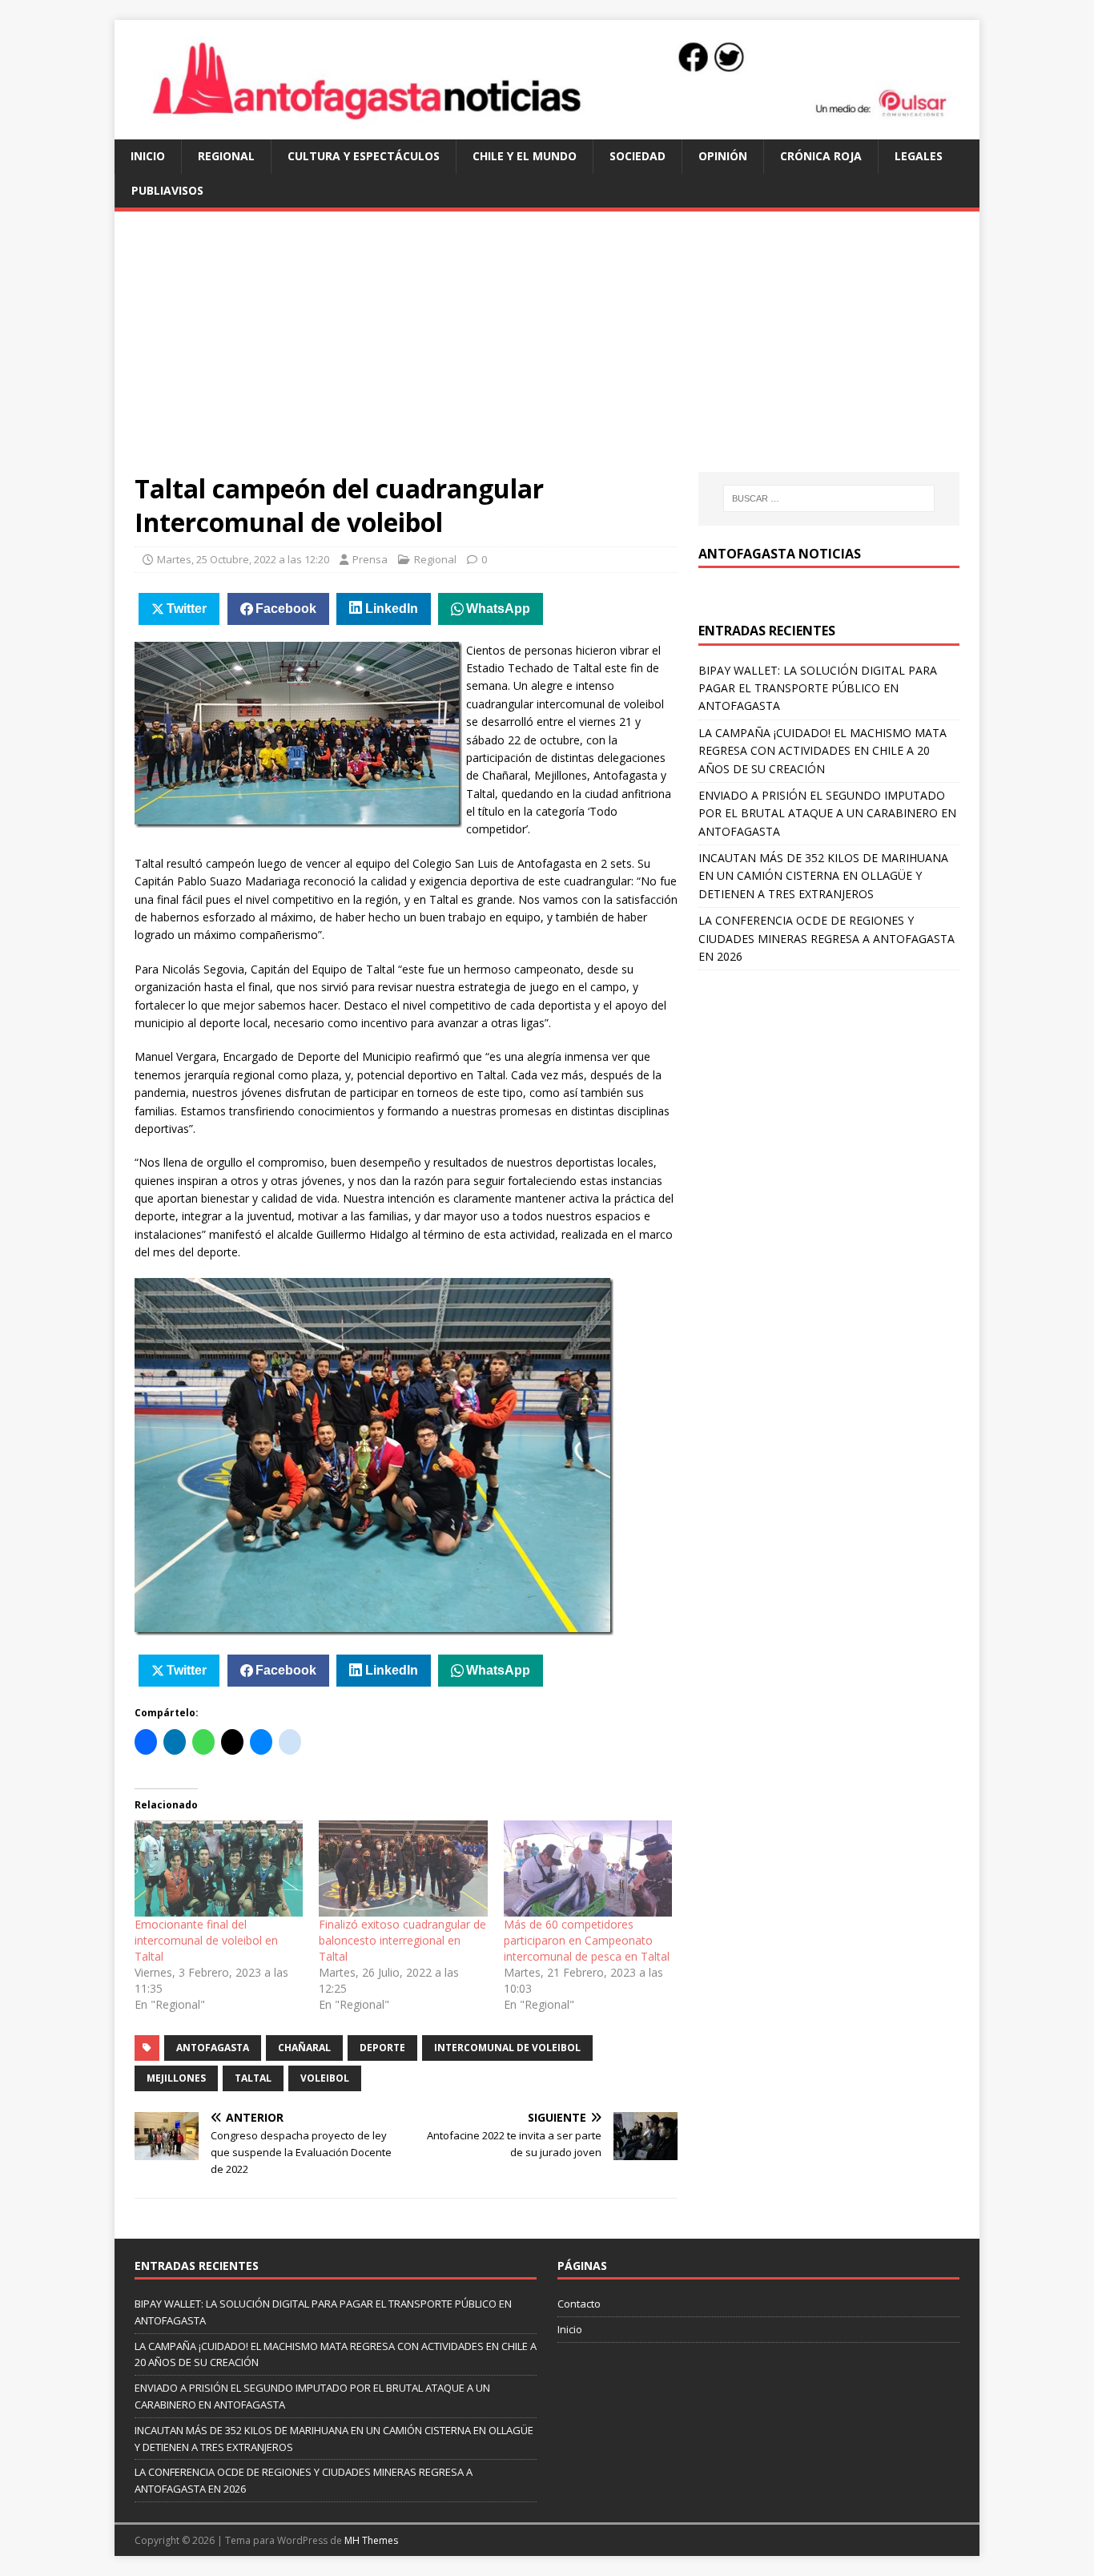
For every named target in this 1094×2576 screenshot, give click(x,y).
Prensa (370, 559)
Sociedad (637, 156)
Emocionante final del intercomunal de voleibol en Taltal (206, 1940)
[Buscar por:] (829, 498)
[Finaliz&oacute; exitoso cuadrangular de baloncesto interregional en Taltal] (403, 1869)
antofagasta (213, 2048)
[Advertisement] (547, 352)
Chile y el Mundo (525, 156)
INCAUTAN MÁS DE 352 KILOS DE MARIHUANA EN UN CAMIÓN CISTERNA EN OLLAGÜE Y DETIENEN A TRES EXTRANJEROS (823, 876)
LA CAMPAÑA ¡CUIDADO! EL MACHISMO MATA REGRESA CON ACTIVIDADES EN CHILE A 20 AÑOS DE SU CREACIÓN (823, 751)
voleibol (325, 2078)
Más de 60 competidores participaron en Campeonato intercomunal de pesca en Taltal (587, 1940)
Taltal (253, 2078)
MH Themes (371, 2540)
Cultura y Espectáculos (364, 156)
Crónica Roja (821, 156)
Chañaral (304, 2048)
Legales (919, 156)
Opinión (723, 156)
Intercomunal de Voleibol (507, 2048)
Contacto (579, 2304)
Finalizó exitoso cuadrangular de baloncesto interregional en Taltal (402, 1940)
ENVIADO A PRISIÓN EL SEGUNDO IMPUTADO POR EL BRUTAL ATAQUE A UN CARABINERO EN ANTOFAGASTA (827, 813)
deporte (382, 2048)
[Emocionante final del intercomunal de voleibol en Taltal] (219, 1869)
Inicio (148, 156)
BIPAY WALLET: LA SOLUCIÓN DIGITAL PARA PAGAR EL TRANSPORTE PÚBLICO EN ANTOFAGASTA (818, 688)
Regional (226, 156)
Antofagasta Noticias (780, 554)
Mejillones (176, 2078)
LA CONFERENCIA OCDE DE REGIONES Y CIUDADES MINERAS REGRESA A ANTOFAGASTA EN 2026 (827, 938)
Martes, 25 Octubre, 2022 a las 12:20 (243, 559)
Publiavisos (167, 190)
